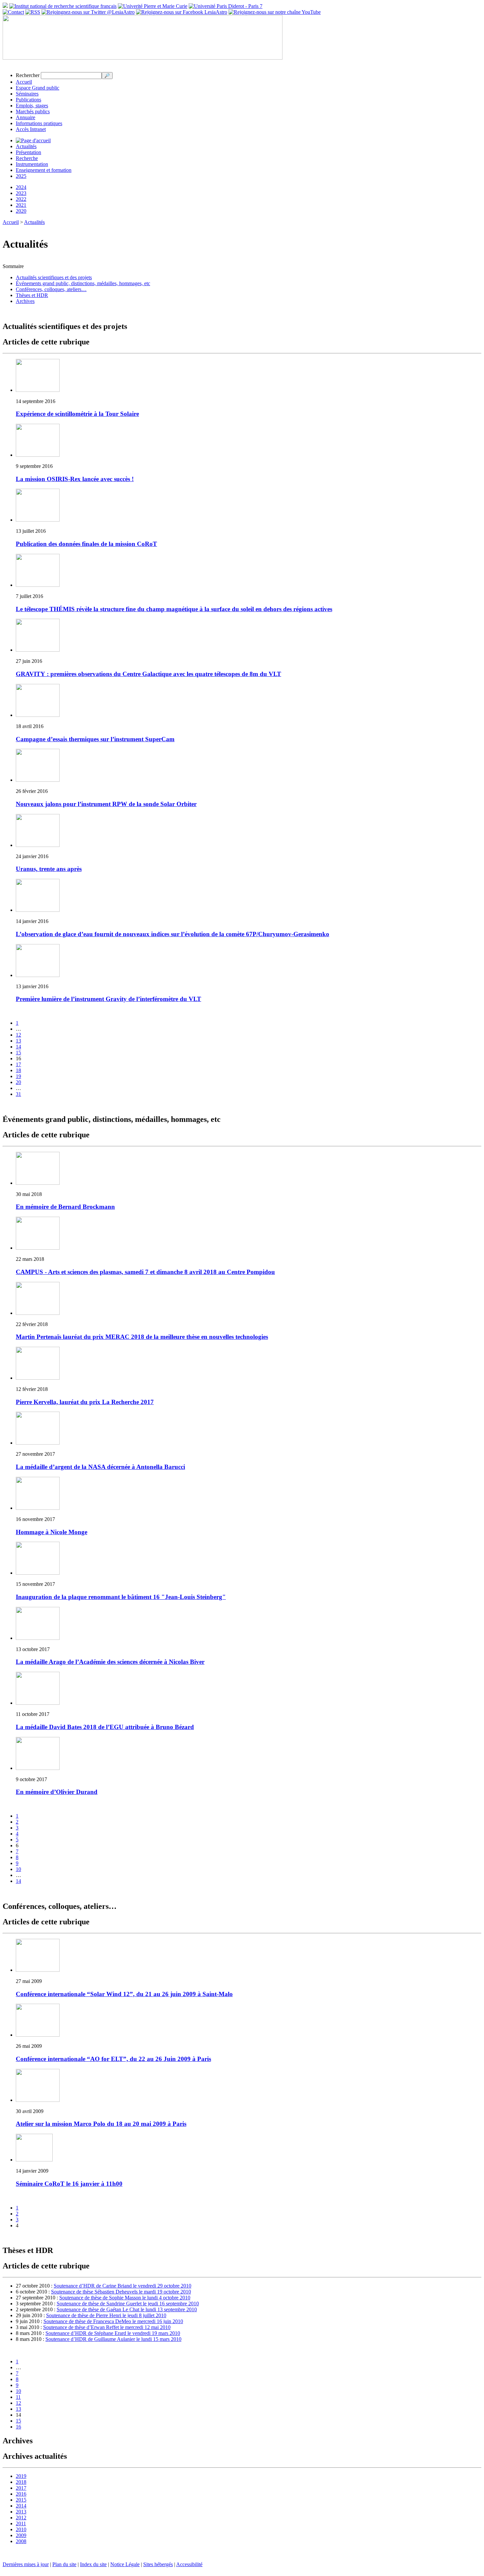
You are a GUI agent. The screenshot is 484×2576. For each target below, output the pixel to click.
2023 (21, 193)
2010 (21, 2529)
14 (18, 1047)
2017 (21, 2488)
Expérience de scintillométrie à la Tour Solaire (77, 414)
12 (18, 1035)
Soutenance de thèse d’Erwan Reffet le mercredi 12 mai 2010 (107, 2327)
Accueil (24, 82)
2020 (21, 211)
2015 (21, 2500)
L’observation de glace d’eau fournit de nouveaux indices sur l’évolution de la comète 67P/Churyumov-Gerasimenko (173, 934)
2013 (21, 2512)
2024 (21, 187)
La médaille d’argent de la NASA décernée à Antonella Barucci (100, 1467)
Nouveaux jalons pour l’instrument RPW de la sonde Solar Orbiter (106, 804)
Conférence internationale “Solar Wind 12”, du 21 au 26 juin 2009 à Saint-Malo (124, 1994)
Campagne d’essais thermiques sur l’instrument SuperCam (95, 739)
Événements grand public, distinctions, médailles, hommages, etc (83, 283)
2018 (21, 2482)
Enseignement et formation (44, 170)
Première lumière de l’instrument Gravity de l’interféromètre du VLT (108, 999)
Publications (28, 100)
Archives (25, 301)
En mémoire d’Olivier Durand (57, 1792)
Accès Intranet (31, 129)
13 (18, 1041)
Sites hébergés (158, 2564)
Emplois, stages (32, 106)
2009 (21, 2535)
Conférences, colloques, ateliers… (51, 289)
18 (18, 1070)
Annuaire (26, 117)
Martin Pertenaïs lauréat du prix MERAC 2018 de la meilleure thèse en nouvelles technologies (142, 1337)
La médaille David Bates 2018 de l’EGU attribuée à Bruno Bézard (105, 1727)
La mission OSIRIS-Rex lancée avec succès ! (75, 479)
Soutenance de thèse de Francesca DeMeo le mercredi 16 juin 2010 (113, 2321)
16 (18, 2427)
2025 (21, 176)
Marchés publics (33, 111)
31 (18, 1094)
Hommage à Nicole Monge (52, 1532)
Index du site (93, 2564)
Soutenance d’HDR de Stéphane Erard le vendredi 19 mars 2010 (113, 2333)
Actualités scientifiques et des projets (54, 277)
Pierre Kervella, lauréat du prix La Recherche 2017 (85, 1402)
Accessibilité (189, 2564)
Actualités (26, 146)
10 (18, 1869)
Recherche (27, 158)
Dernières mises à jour (26, 2564)
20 (18, 1082)
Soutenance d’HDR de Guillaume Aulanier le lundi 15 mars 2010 (113, 2339)
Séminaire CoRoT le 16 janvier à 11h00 (69, 2184)
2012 (21, 2518)
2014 (21, 2506)
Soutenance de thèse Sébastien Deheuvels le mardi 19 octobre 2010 (121, 2292)
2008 (21, 2541)
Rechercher (28, 75)
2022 (21, 199)
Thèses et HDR (32, 295)
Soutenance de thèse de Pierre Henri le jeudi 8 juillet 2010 (106, 2315)
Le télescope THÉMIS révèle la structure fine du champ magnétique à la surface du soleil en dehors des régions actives (174, 609)
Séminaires (27, 94)
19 (18, 1076)
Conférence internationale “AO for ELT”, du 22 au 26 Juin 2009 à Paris (113, 2059)
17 (18, 1064)
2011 (21, 2523)
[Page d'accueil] (33, 140)
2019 (21, 2476)
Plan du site (64, 2564)
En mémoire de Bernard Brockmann (65, 1207)
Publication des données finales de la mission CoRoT (86, 544)
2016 (21, 2494)
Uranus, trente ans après (49, 869)
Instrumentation (32, 164)
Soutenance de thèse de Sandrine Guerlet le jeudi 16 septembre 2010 (128, 2304)
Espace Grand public (38, 88)
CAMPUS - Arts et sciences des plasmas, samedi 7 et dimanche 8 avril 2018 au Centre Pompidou (145, 1272)
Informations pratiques (39, 123)
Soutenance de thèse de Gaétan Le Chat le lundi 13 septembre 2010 (127, 2309)
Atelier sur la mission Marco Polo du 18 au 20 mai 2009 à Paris (101, 2124)
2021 (21, 205)
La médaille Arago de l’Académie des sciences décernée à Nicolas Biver (110, 1662)
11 (18, 2397)
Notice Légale (125, 2564)
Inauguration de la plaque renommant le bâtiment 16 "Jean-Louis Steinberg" (121, 1597)
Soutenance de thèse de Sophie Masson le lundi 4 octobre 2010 (125, 2298)
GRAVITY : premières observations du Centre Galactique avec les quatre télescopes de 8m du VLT (148, 674)
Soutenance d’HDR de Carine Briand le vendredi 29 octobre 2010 (122, 2286)
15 (18, 1053)
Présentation (28, 152)
